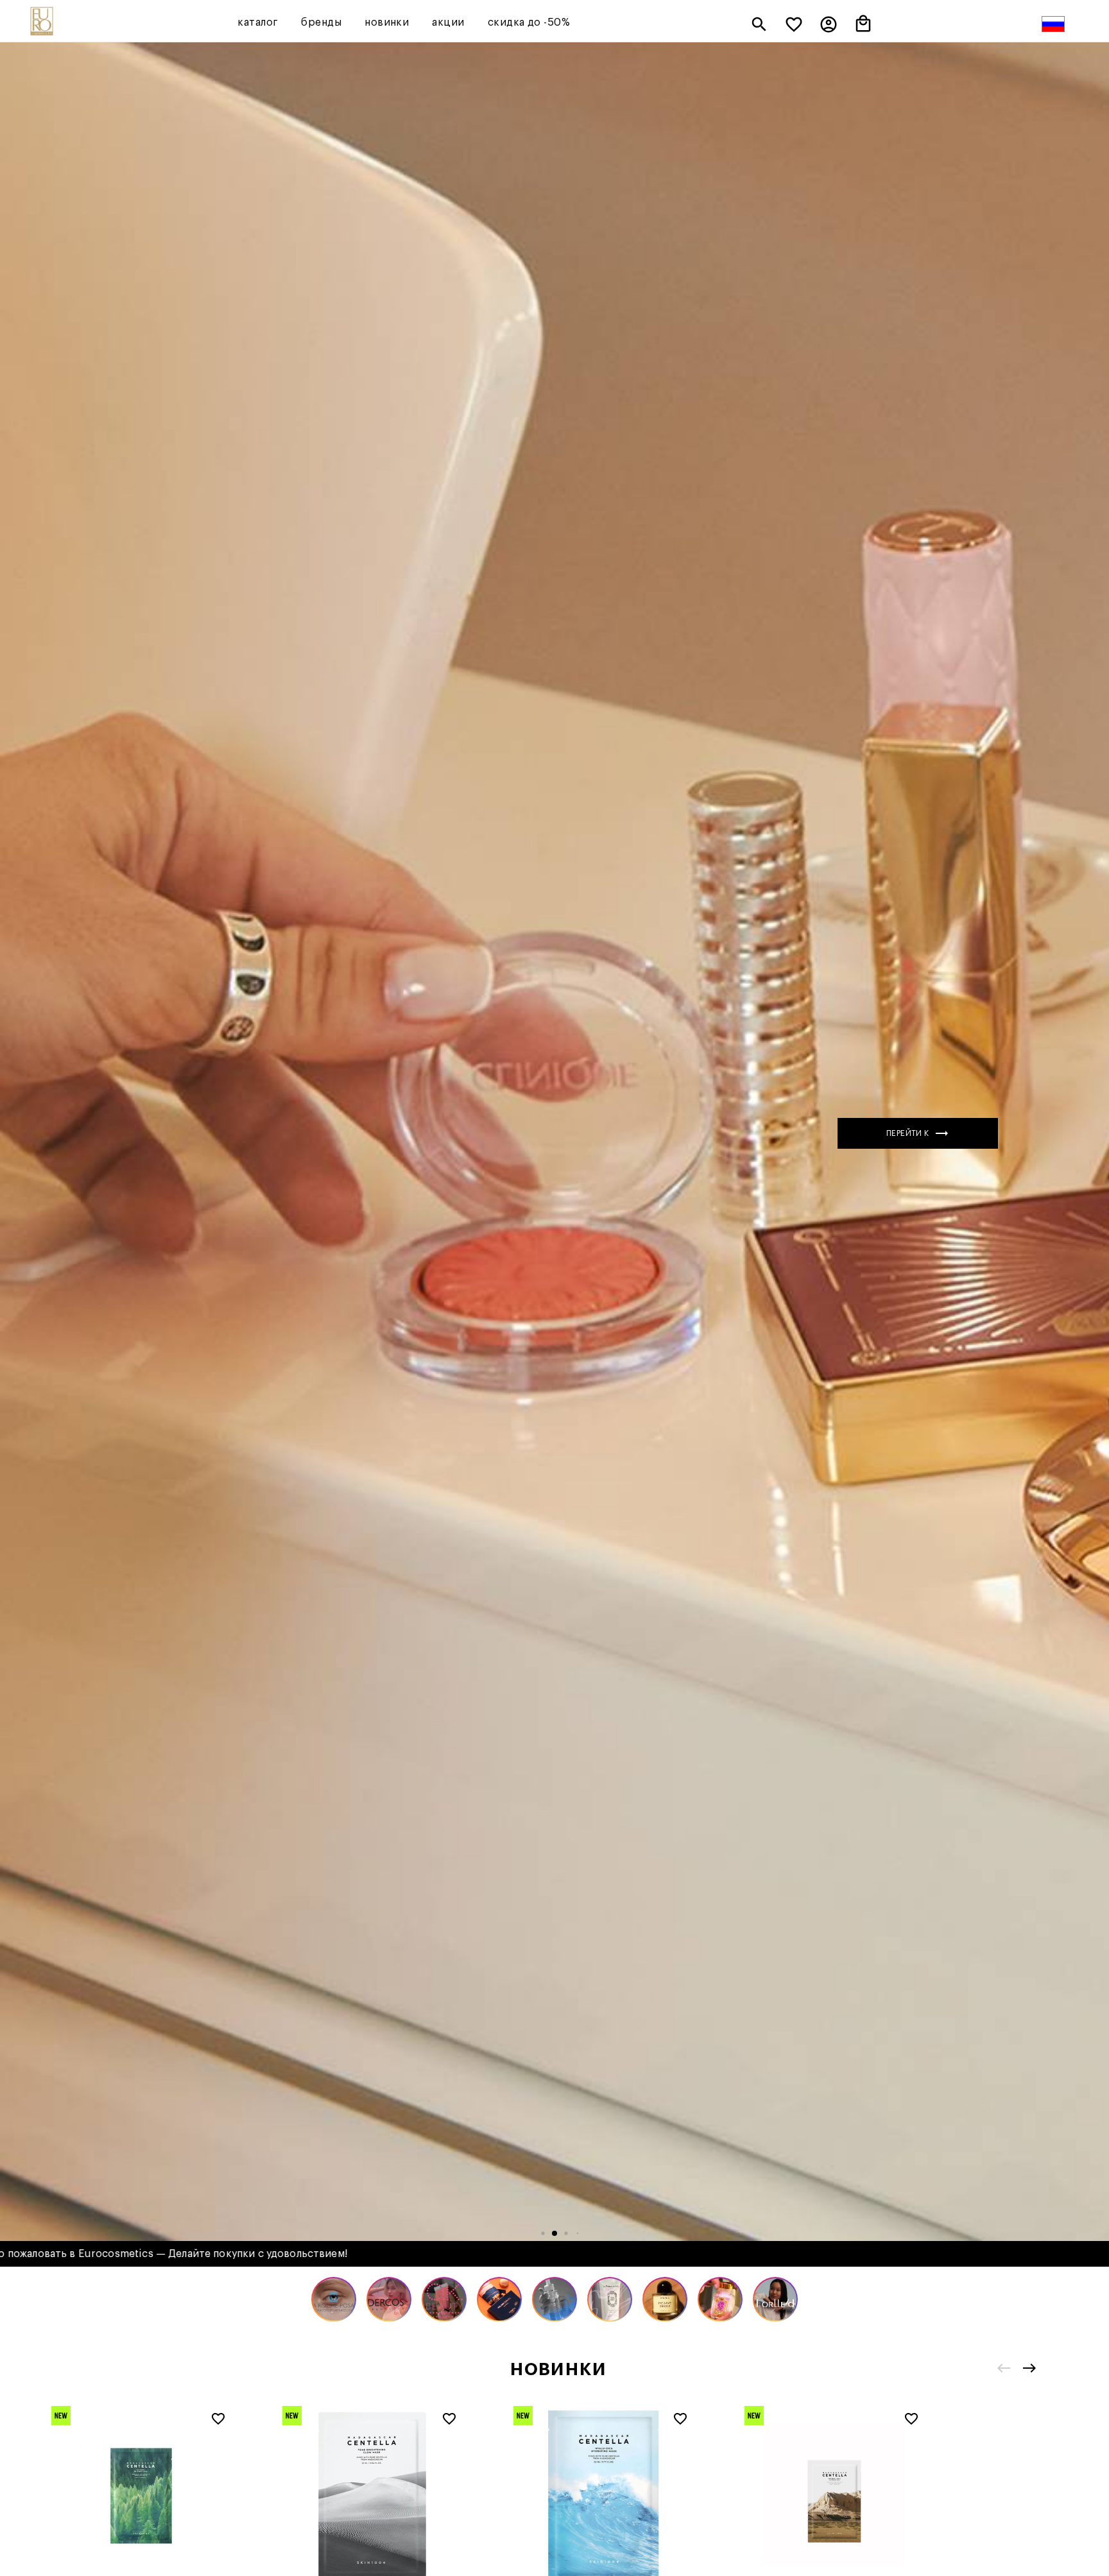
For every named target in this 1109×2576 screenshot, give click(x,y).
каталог (258, 22)
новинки (387, 22)
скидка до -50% (529, 22)
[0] (794, 26)
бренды (321, 22)
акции (448, 22)
